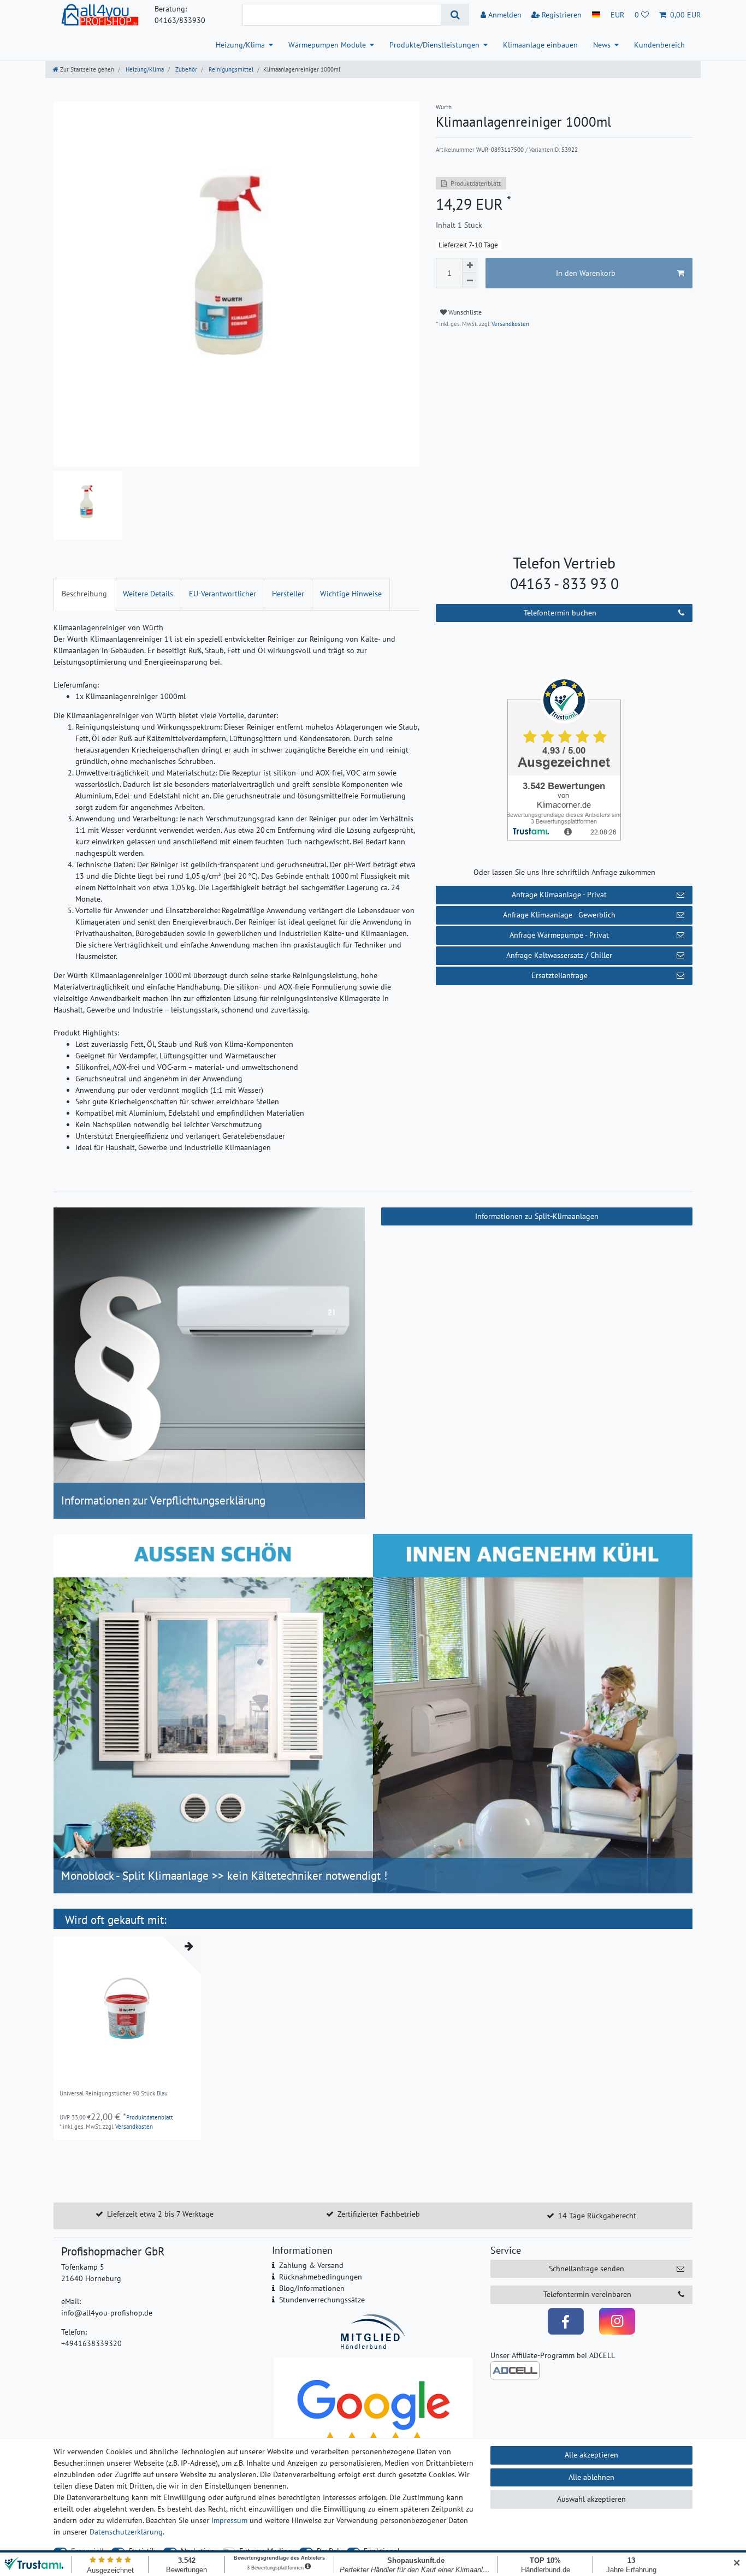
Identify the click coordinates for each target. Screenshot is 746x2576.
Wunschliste (464, 312)
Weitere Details (148, 594)
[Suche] (455, 15)
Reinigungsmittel (230, 69)
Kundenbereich (659, 45)
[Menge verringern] (470, 281)
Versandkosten (510, 324)
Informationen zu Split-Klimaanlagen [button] (537, 1216)
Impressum (229, 2520)
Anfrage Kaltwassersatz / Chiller (559, 955)
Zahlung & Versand (311, 2265)
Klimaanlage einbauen (540, 45)
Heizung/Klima (240, 45)
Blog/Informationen (312, 2288)
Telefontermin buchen (560, 613)
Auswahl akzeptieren (591, 2499)
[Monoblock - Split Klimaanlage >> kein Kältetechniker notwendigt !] (373, 1713)
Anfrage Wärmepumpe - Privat (559, 935)
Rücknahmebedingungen (321, 2277)
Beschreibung (84, 594)
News (602, 45)
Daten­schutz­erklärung (126, 2532)
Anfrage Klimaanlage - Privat (559, 895)
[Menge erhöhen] (470, 265)
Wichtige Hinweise (351, 594)
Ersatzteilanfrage (559, 975)
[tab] (84, 594)
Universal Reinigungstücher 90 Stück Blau (114, 2094)
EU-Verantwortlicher (223, 594)
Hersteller (288, 594)
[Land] (596, 15)
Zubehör (185, 69)
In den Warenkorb (586, 273)
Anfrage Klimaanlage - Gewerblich (559, 915)
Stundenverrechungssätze (322, 2300)
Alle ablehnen (591, 2477)
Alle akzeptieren (591, 2455)
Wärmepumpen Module (327, 45)
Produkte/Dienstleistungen (434, 45)
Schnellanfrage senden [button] (587, 2269)
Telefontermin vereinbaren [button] (587, 2294)
